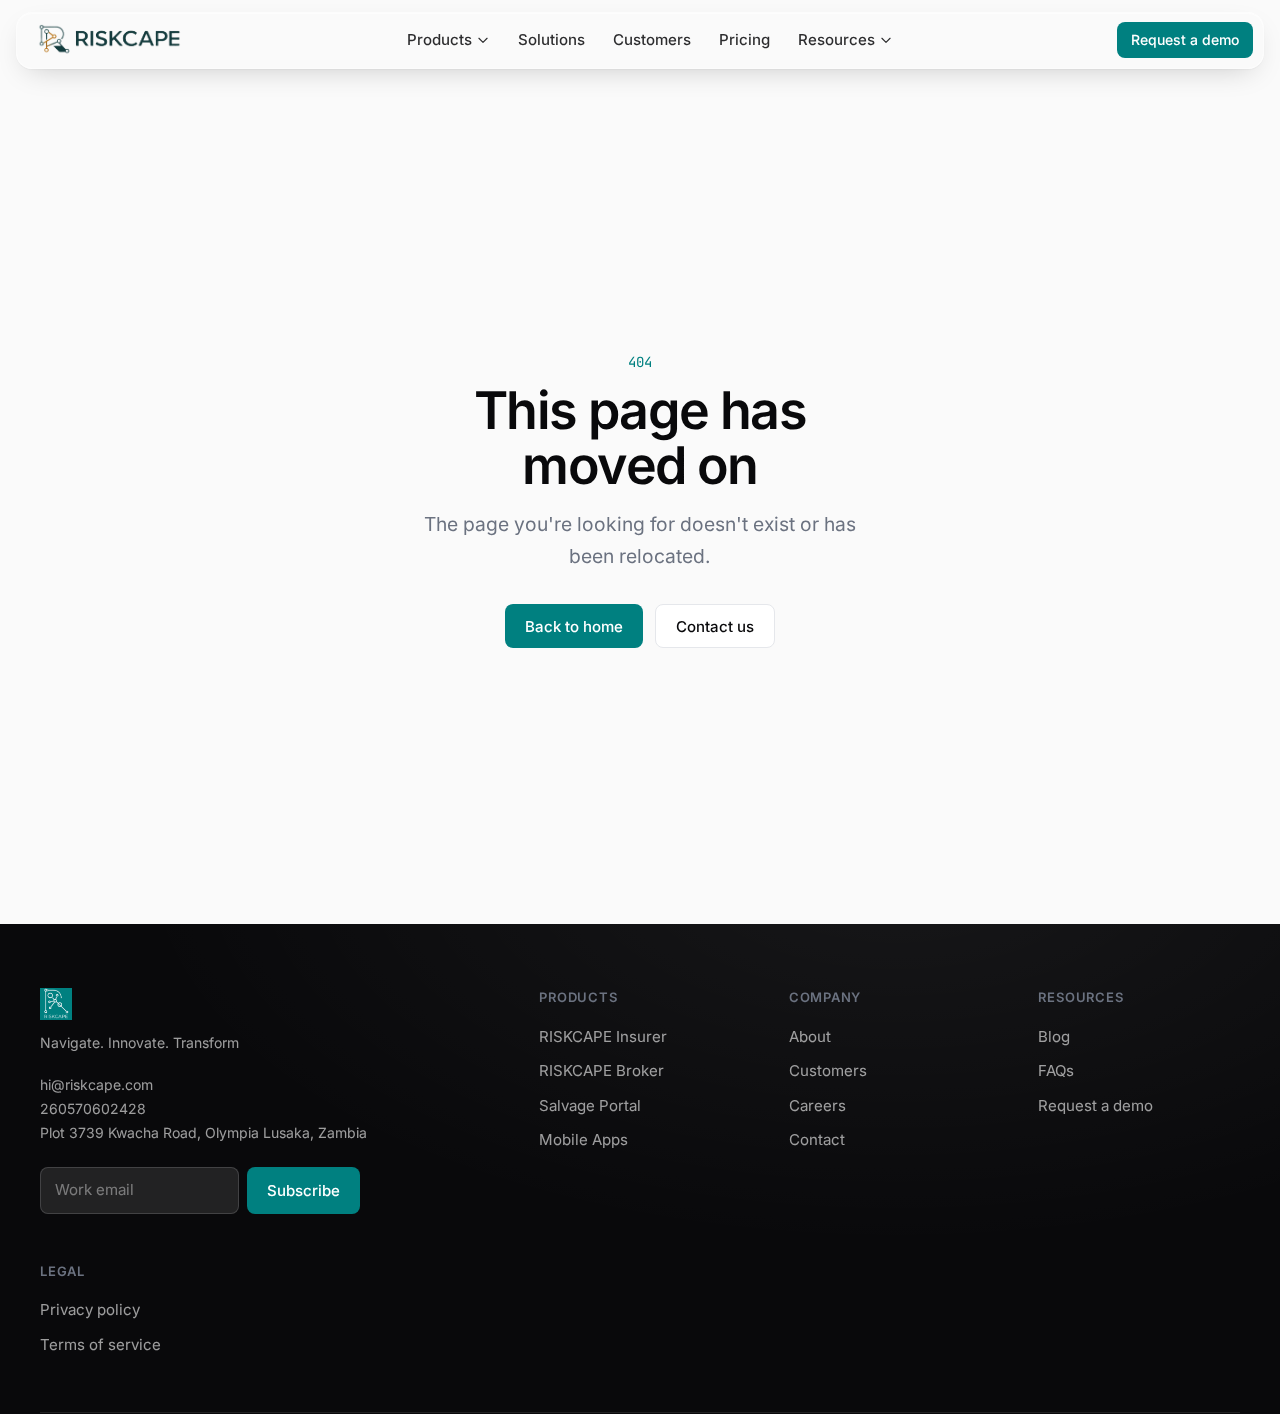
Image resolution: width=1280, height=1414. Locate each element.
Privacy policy (90, 1309)
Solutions (551, 39)
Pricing (744, 39)
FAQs (1056, 1070)
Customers (652, 39)
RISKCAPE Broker (601, 1070)
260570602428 (93, 1108)
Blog (1054, 1036)
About (810, 1036)
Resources (836, 39)
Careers (817, 1105)
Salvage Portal (590, 1105)
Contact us (715, 626)
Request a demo (1185, 39)
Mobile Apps (583, 1139)
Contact (817, 1139)
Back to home (574, 626)
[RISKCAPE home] (110, 40)
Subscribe (303, 1190)
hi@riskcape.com (96, 1084)
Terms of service (100, 1344)
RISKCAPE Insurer (603, 1036)
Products (439, 39)
